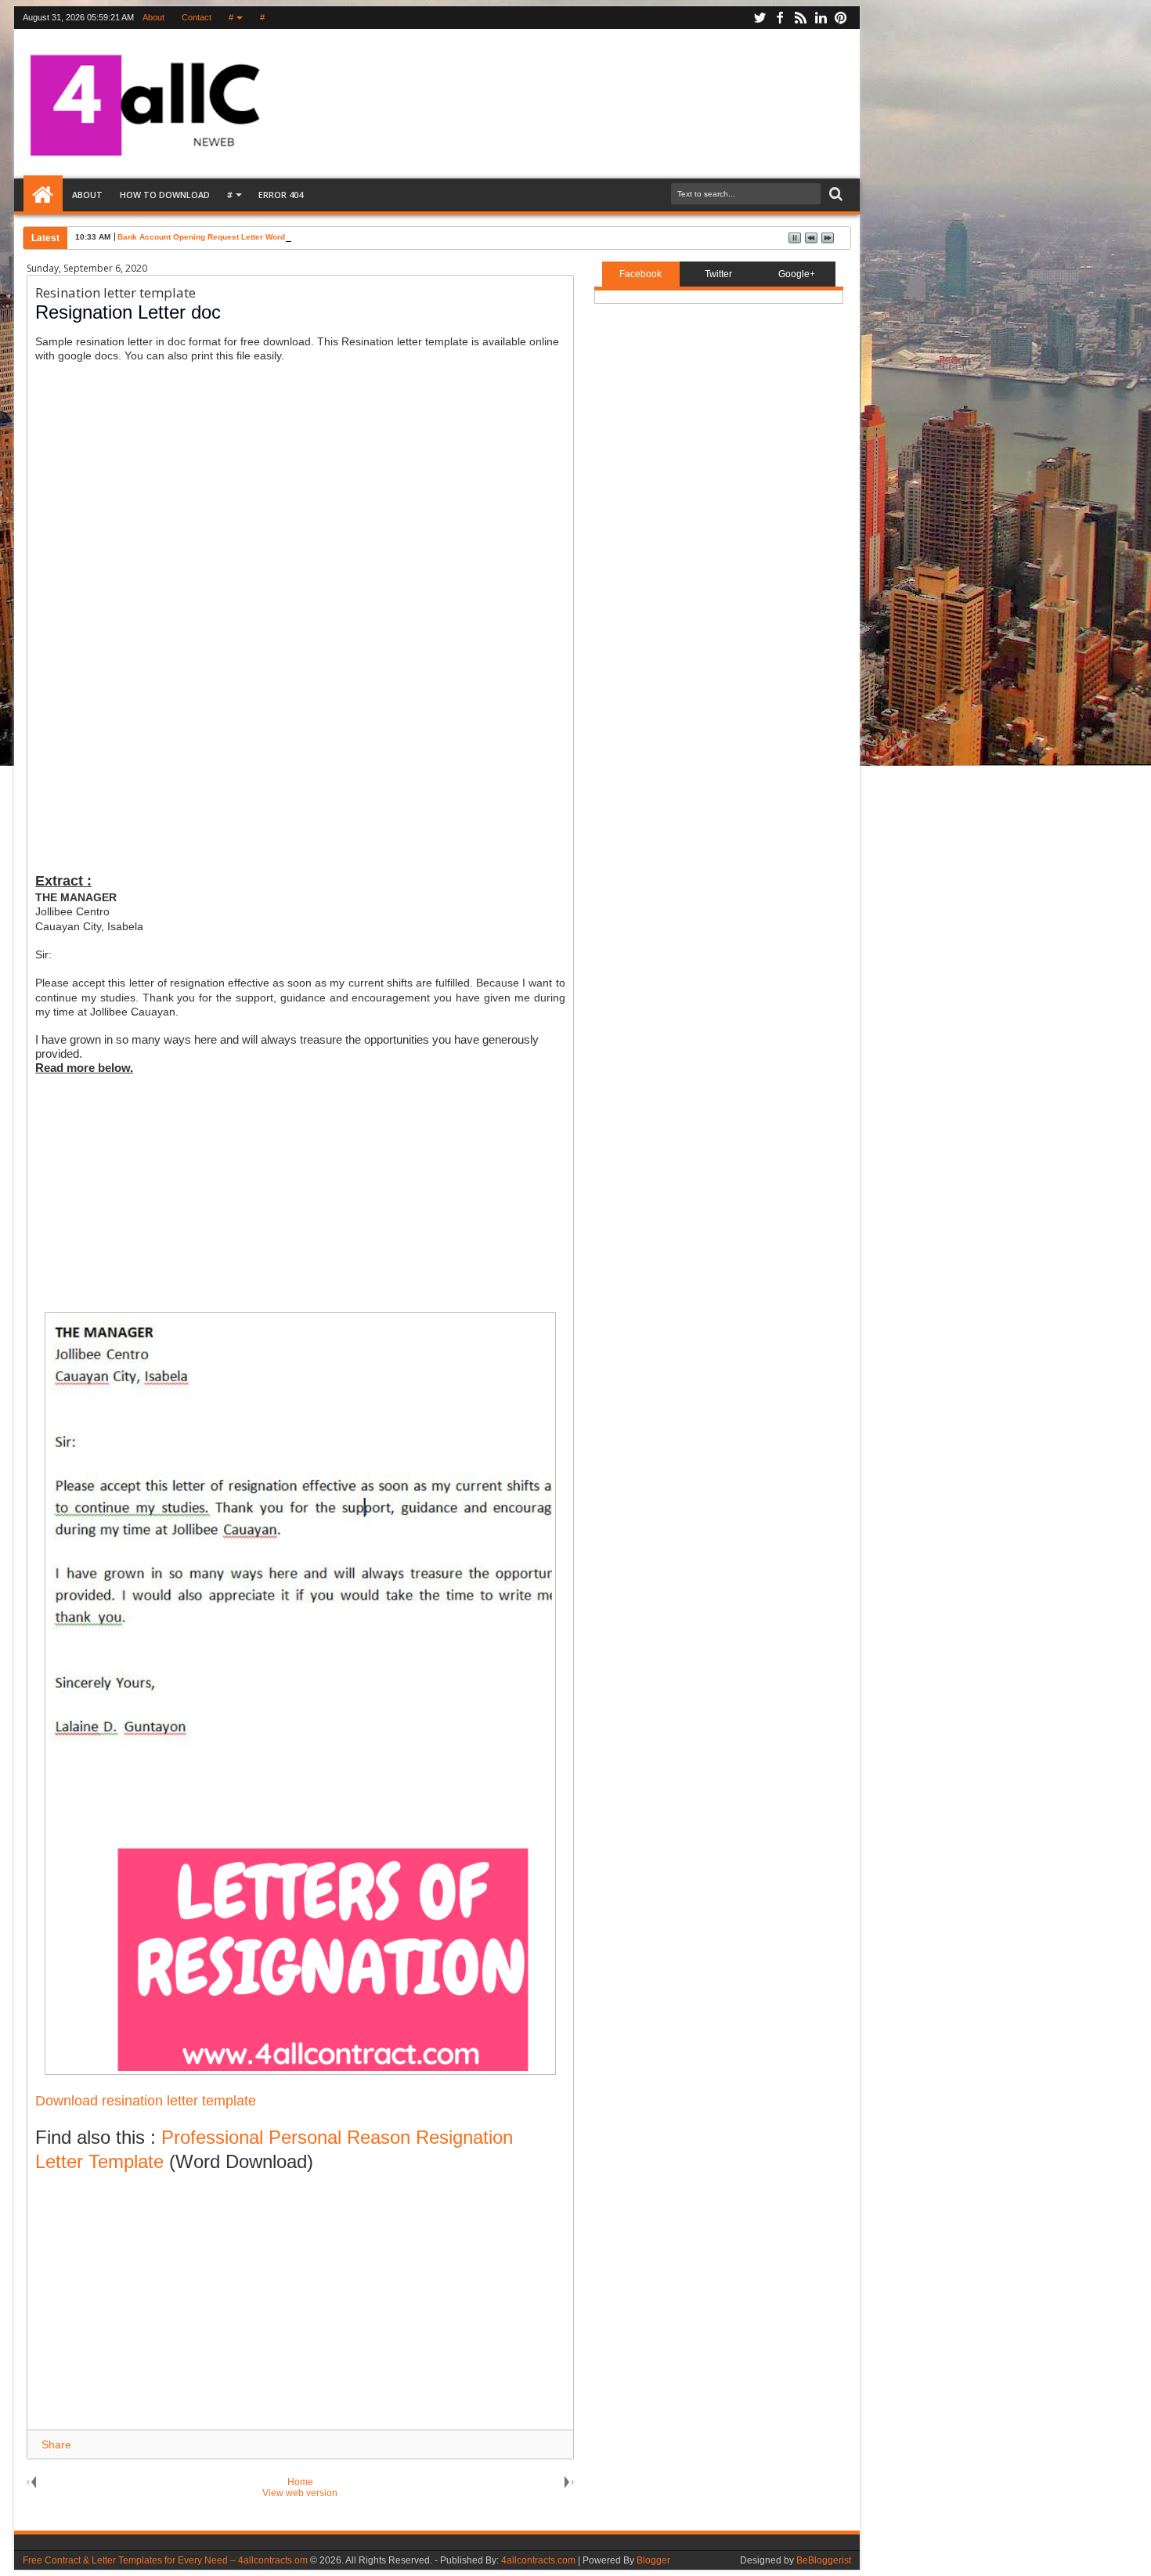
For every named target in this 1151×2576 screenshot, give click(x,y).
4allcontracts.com (538, 2560)
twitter (760, 18)
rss (800, 18)
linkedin (821, 18)
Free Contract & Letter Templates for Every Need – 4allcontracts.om (165, 2560)
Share (56, 2444)
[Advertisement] (300, 486)
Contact (197, 17)
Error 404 (281, 195)
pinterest (841, 18)
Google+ (797, 274)
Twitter (718, 274)
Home (43, 195)
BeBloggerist (824, 2560)
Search (834, 195)
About (153, 17)
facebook (780, 18)
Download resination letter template (146, 2101)
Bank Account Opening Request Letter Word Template (220, 237)
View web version (300, 2493)
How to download (165, 195)
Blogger (653, 2560)
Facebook (640, 274)
